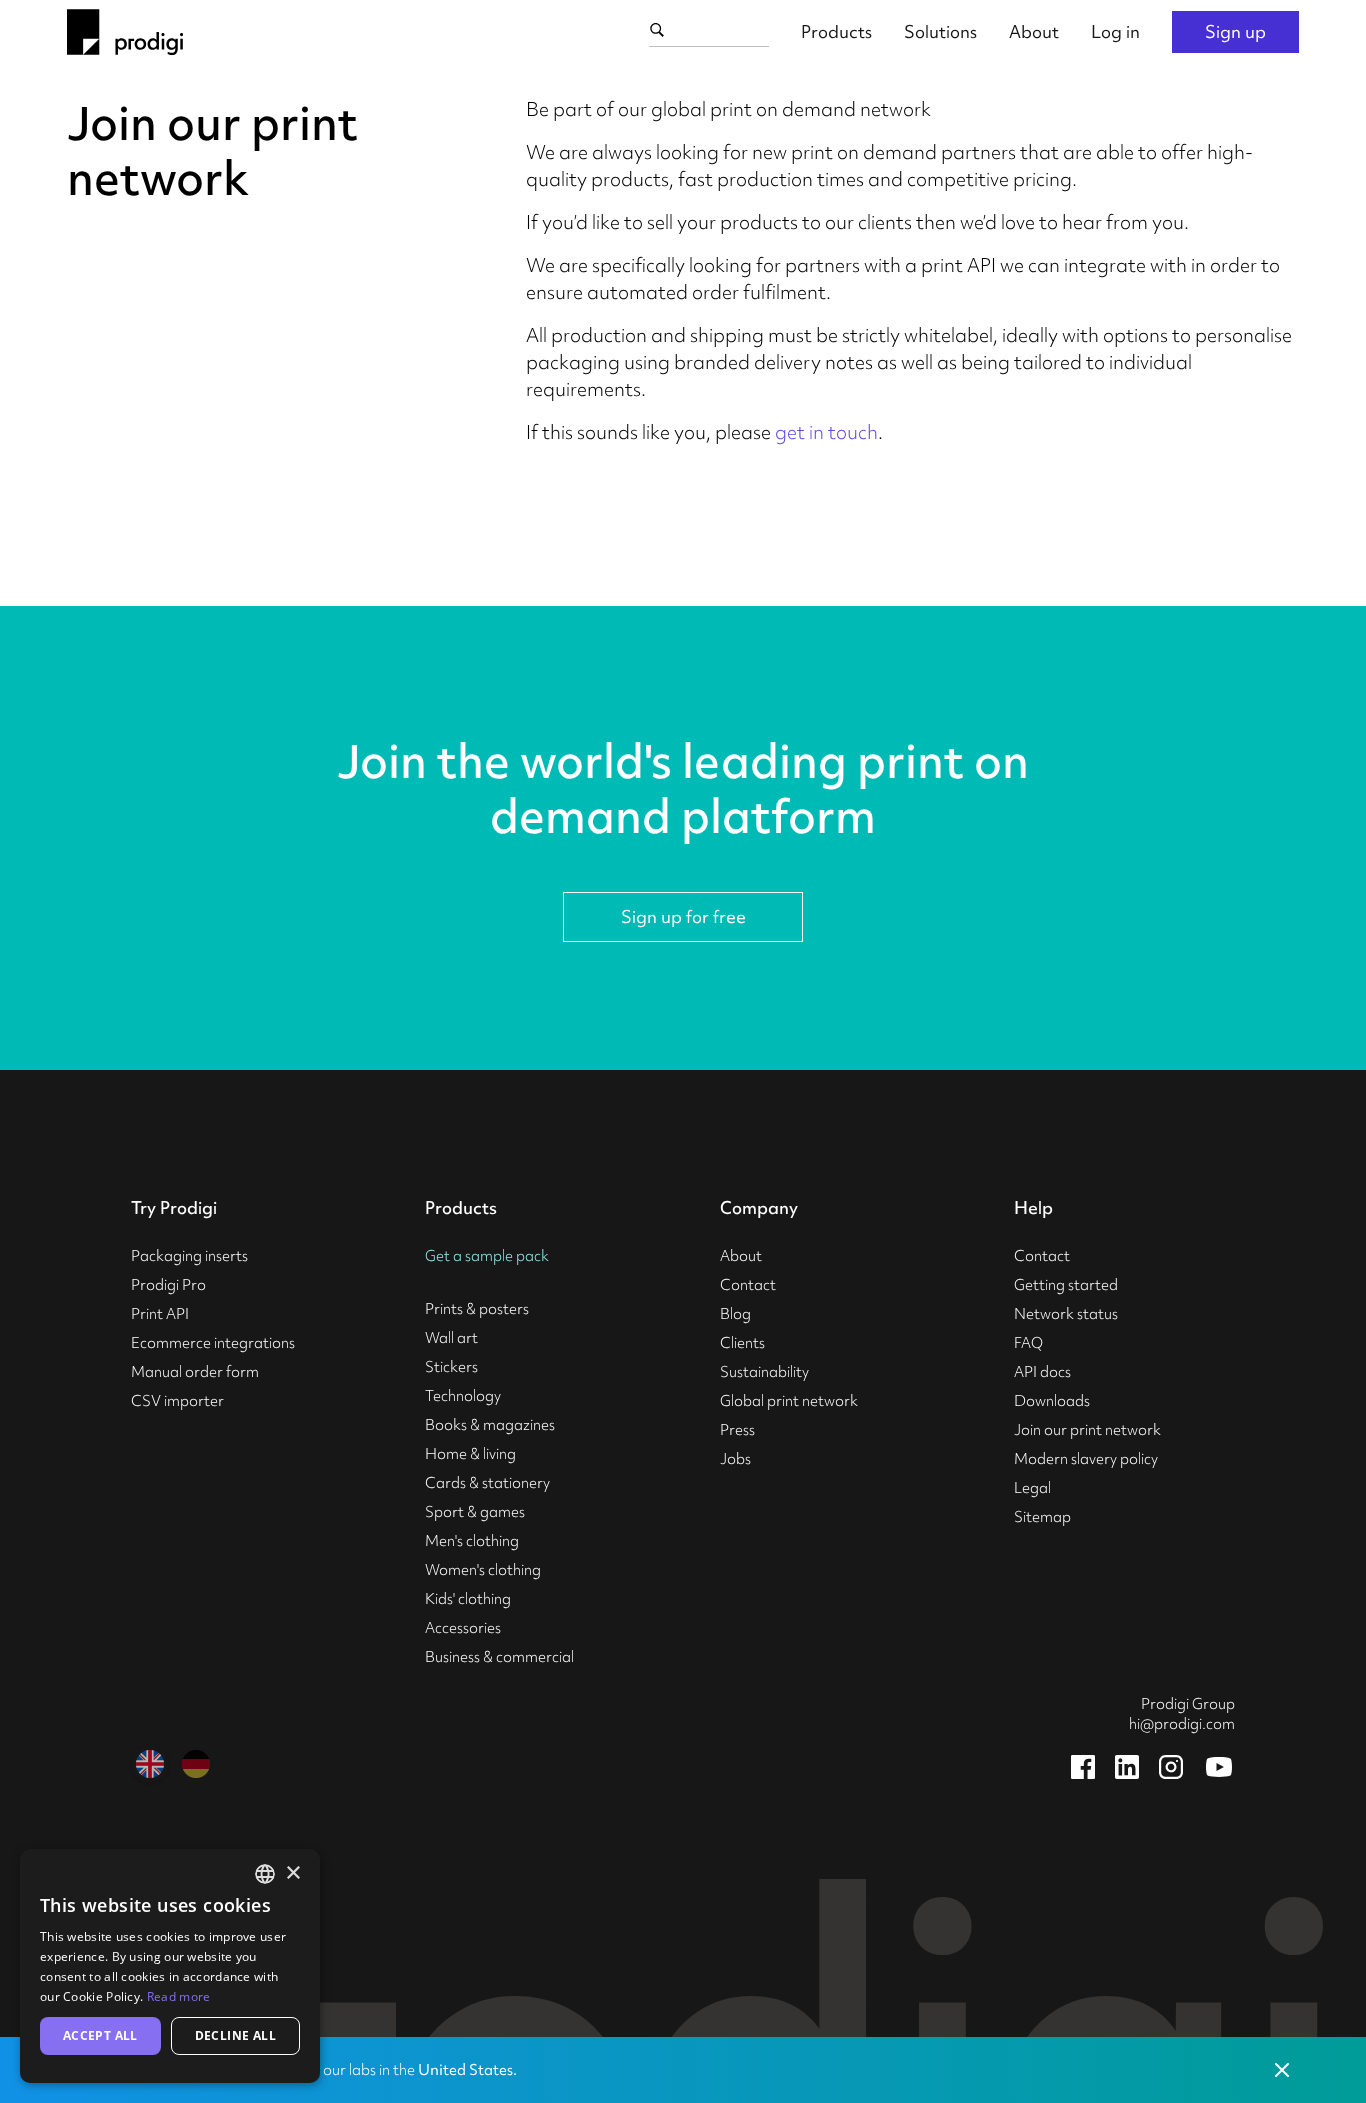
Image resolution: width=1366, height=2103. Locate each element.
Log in (1115, 31)
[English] (150, 1764)
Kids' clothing (468, 1599)
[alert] (170, 1966)
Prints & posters (477, 1309)
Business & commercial (499, 1657)
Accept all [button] (100, 2035)
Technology (463, 1396)
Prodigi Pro (168, 1285)
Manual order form (195, 1372)
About (1034, 31)
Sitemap (1042, 1517)
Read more (179, 1996)
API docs (1042, 1372)
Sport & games (475, 1512)
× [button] (292, 1873)
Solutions (940, 31)
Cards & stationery (487, 1483)
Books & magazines (490, 1425)
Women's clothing (483, 1570)
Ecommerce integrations (213, 1343)
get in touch (826, 432)
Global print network (789, 1401)
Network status (1066, 1314)
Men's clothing (472, 1541)
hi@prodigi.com (1182, 1724)
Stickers (451, 1367)
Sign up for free (683, 916)
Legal (1032, 1488)
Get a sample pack (487, 1256)
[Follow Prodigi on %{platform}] (1083, 1767)
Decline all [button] (235, 2035)
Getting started (1066, 1285)
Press (737, 1430)
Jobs (735, 1459)
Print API (160, 1314)
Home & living (470, 1454)
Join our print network (1087, 1430)
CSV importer (177, 1401)
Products (836, 31)
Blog (735, 1314)
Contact (748, 1285)
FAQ (1028, 1343)
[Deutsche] (196, 1764)
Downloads (1052, 1401)
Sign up (1235, 31)
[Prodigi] (125, 32)
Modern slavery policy (1086, 1459)
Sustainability (764, 1372)
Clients (742, 1343)
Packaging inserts (189, 1256)
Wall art (451, 1338)
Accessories (463, 1628)
